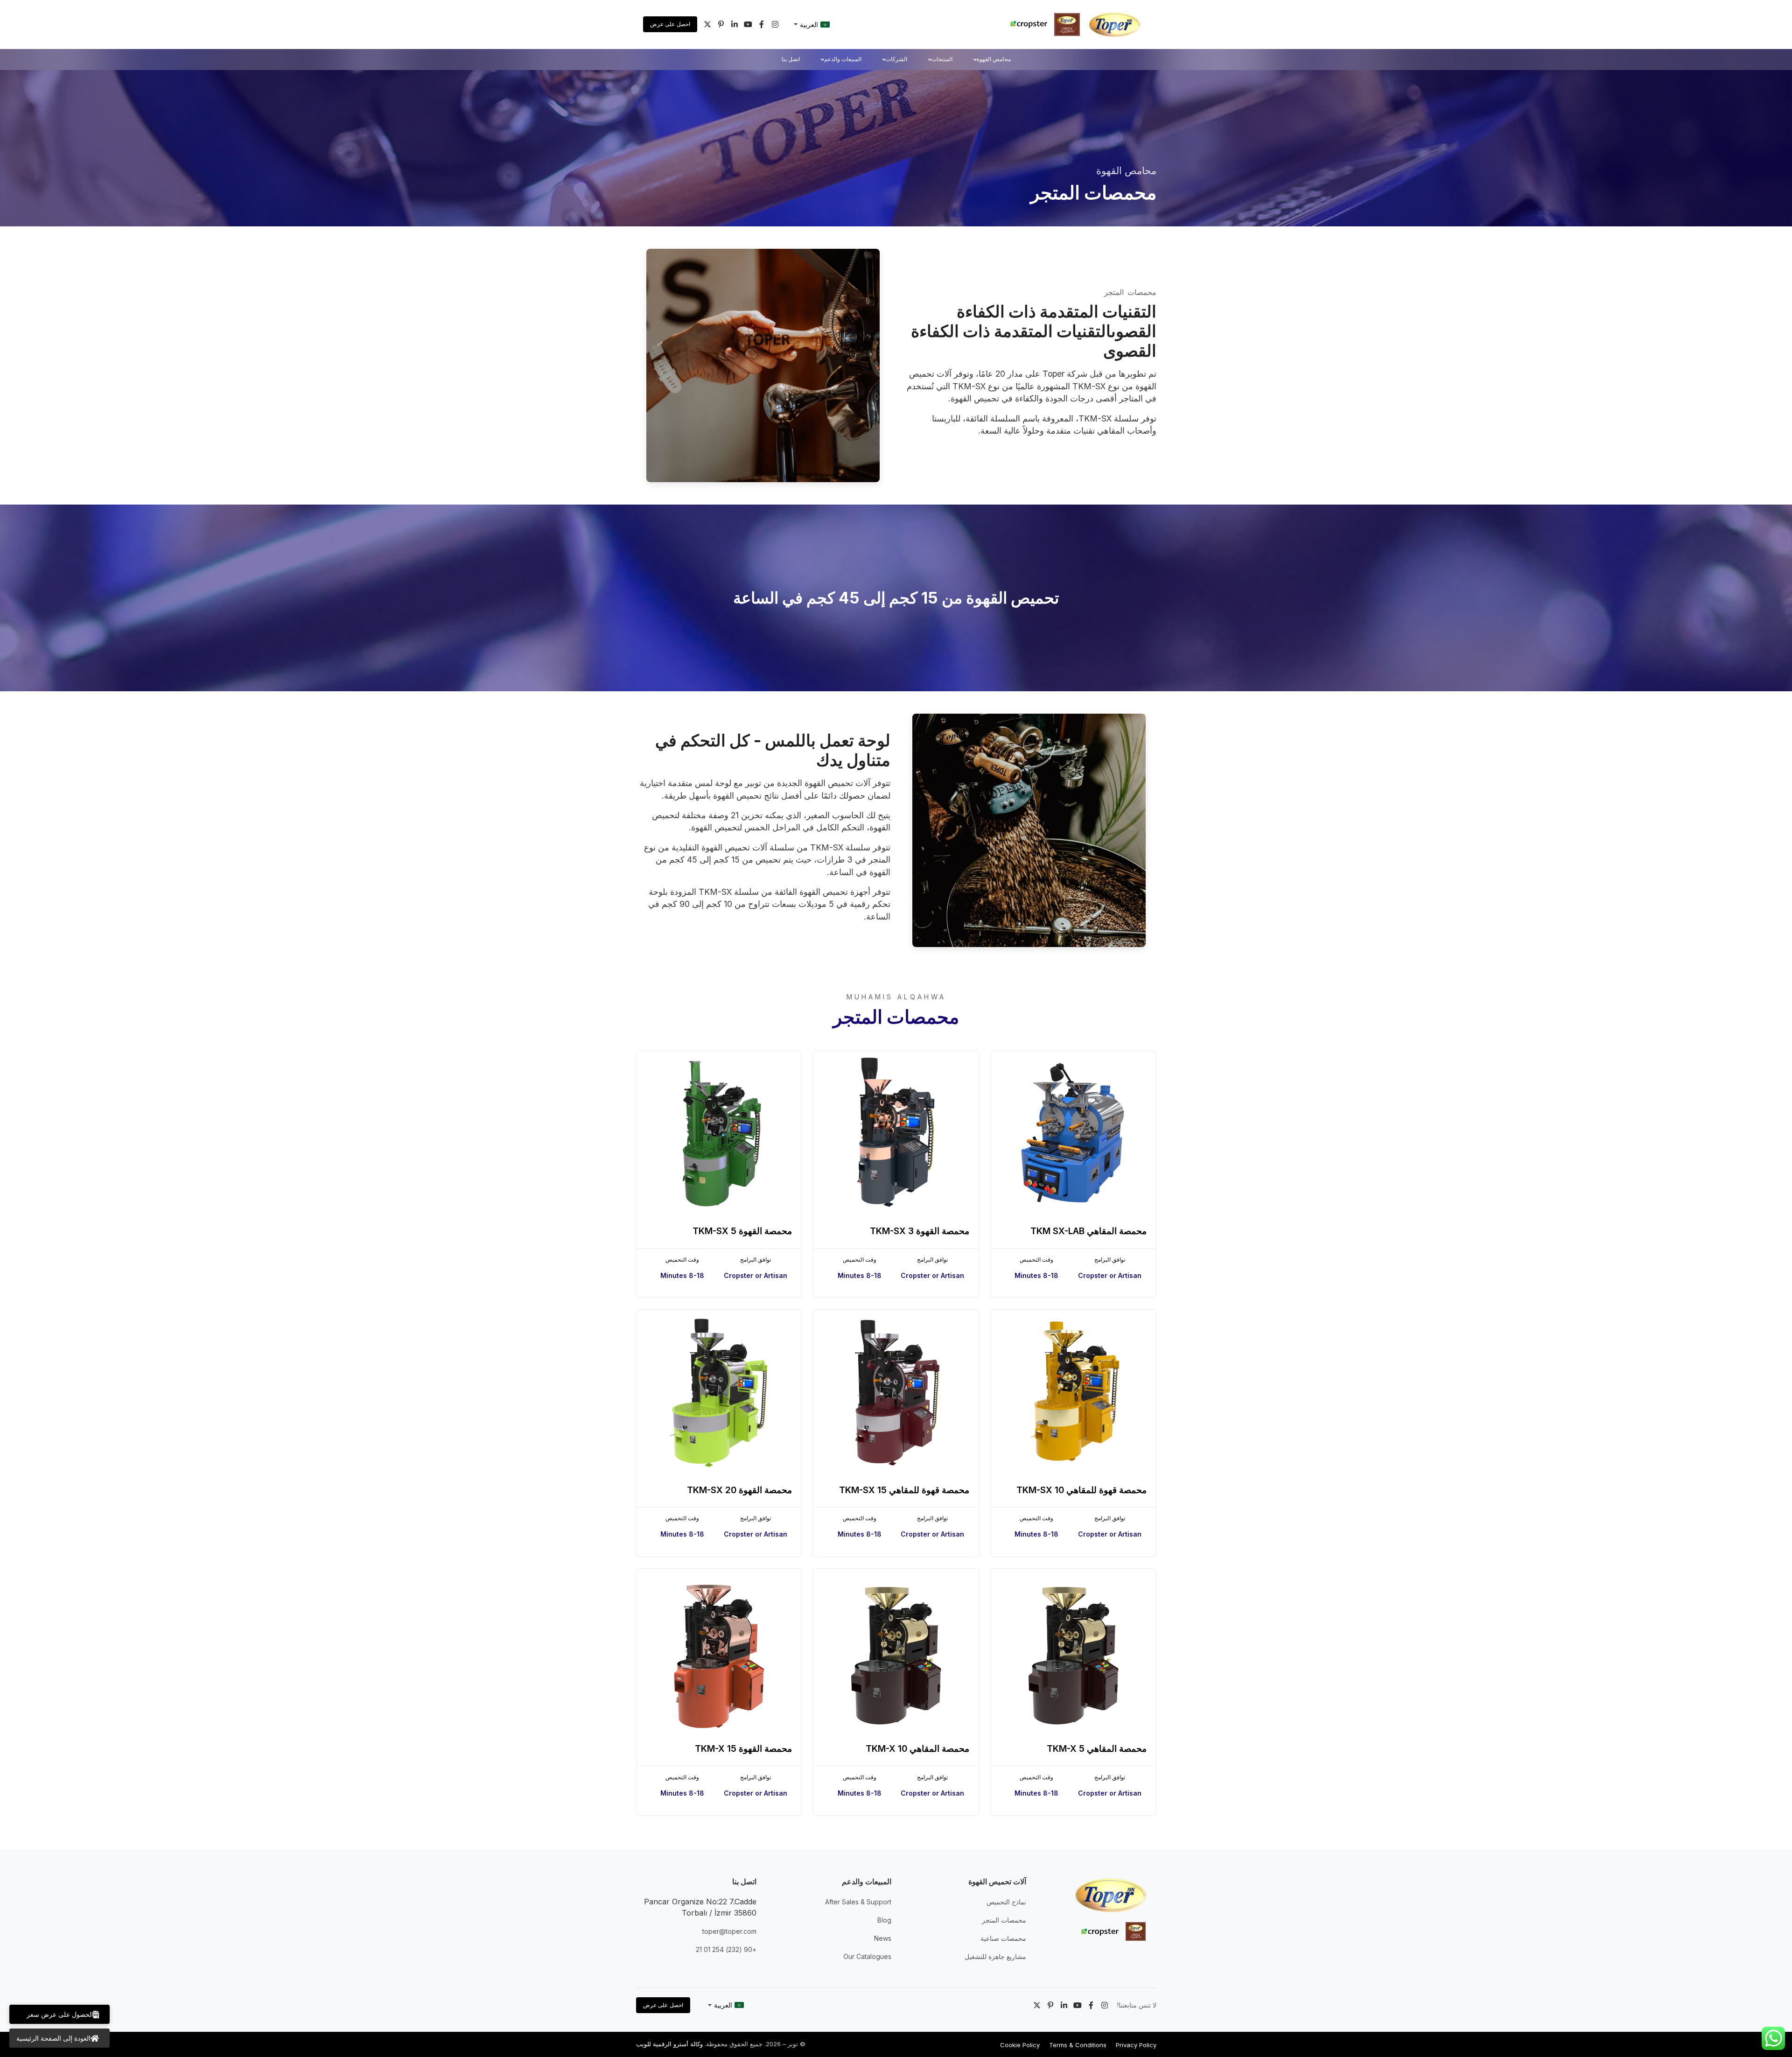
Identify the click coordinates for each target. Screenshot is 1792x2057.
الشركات (896, 59)
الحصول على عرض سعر (60, 2014)
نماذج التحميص (1006, 1902)
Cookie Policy (1020, 2045)
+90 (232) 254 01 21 (726, 1949)
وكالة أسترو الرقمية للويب (669, 2044)
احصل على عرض (670, 24)
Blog (884, 1920)
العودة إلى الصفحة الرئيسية (53, 2038)
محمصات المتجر (1004, 1920)
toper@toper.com (729, 1931)
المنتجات (942, 59)
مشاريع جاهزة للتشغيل (995, 1956)
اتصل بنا (791, 59)
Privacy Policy (1136, 2045)
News (883, 1938)
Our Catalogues (867, 1956)
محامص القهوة (994, 59)
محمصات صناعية (1003, 1938)
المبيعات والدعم (843, 59)
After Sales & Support (858, 1902)
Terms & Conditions (1078, 2045)
